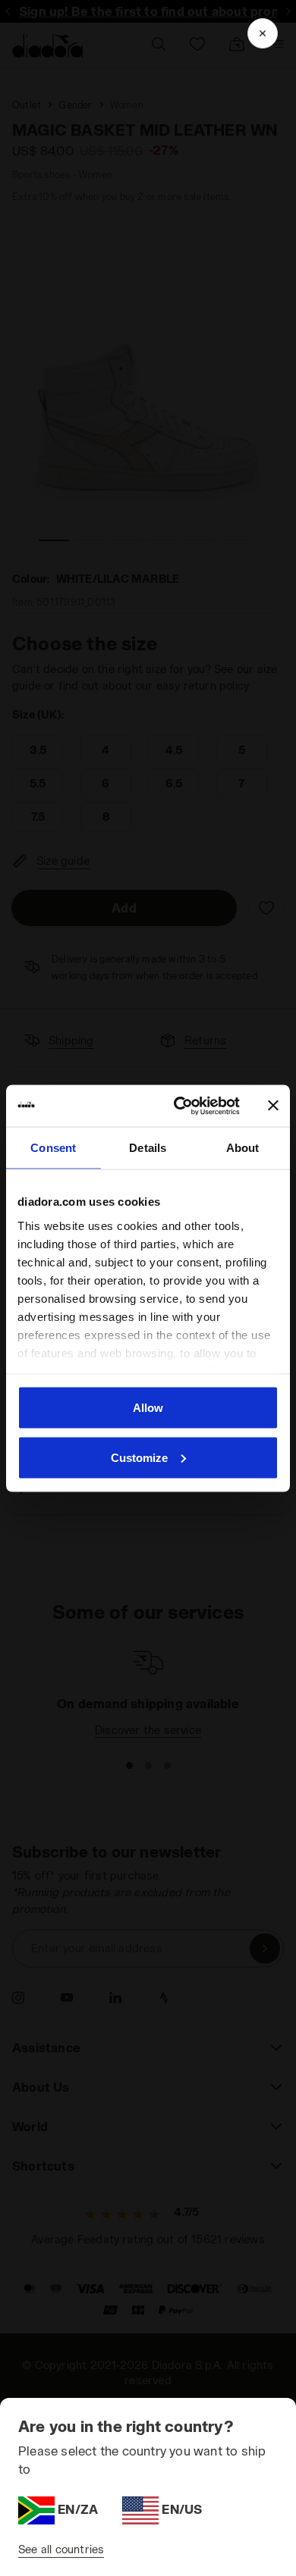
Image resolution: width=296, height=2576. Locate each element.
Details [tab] (148, 1148)
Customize (139, 1457)
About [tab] (243, 1148)
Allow (148, 1408)
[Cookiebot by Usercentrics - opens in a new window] (179, 1106)
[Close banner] (273, 1106)
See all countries (61, 2549)
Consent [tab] (53, 1148)
